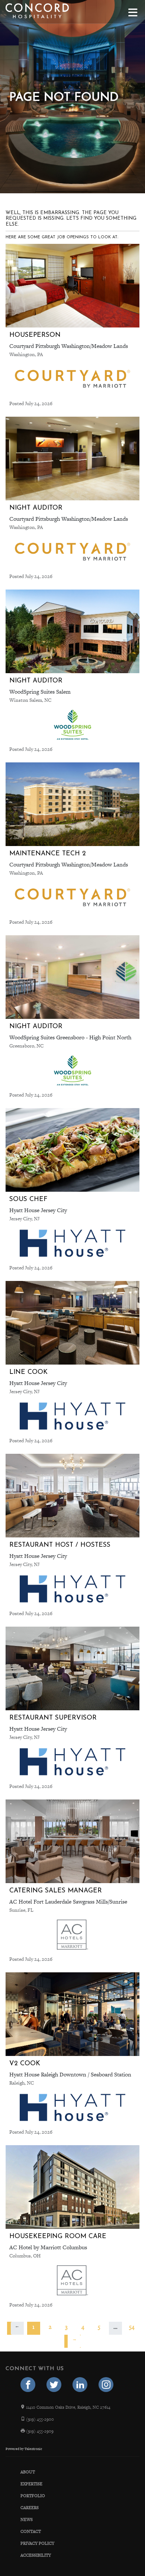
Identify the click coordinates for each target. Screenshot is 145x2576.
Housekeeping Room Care (58, 2236)
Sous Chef (28, 1199)
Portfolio (33, 2496)
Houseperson (35, 335)
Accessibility (36, 2555)
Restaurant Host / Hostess (60, 1545)
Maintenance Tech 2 (48, 854)
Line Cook (28, 1372)
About (28, 2472)
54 (132, 2327)
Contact (31, 2531)
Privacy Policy (37, 2543)
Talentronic (33, 2449)
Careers (30, 2508)
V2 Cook (25, 2064)
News (27, 2519)
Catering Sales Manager (56, 1891)
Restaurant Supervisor (53, 1718)
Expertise (31, 2484)
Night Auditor (36, 508)
